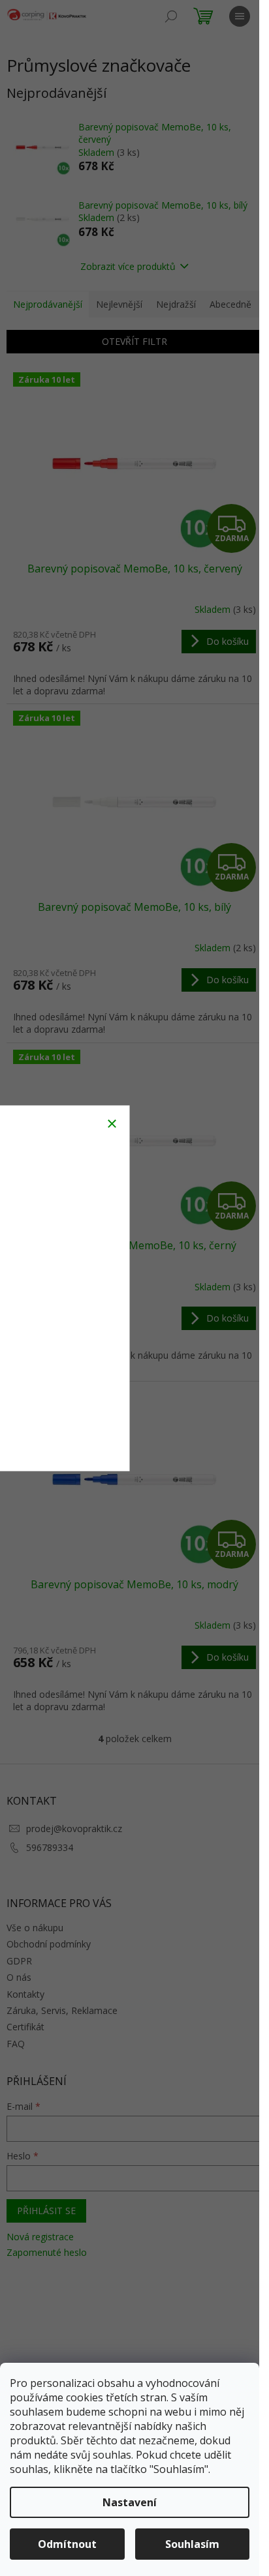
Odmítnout (67, 2544)
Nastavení (130, 2502)
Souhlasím (192, 2544)
